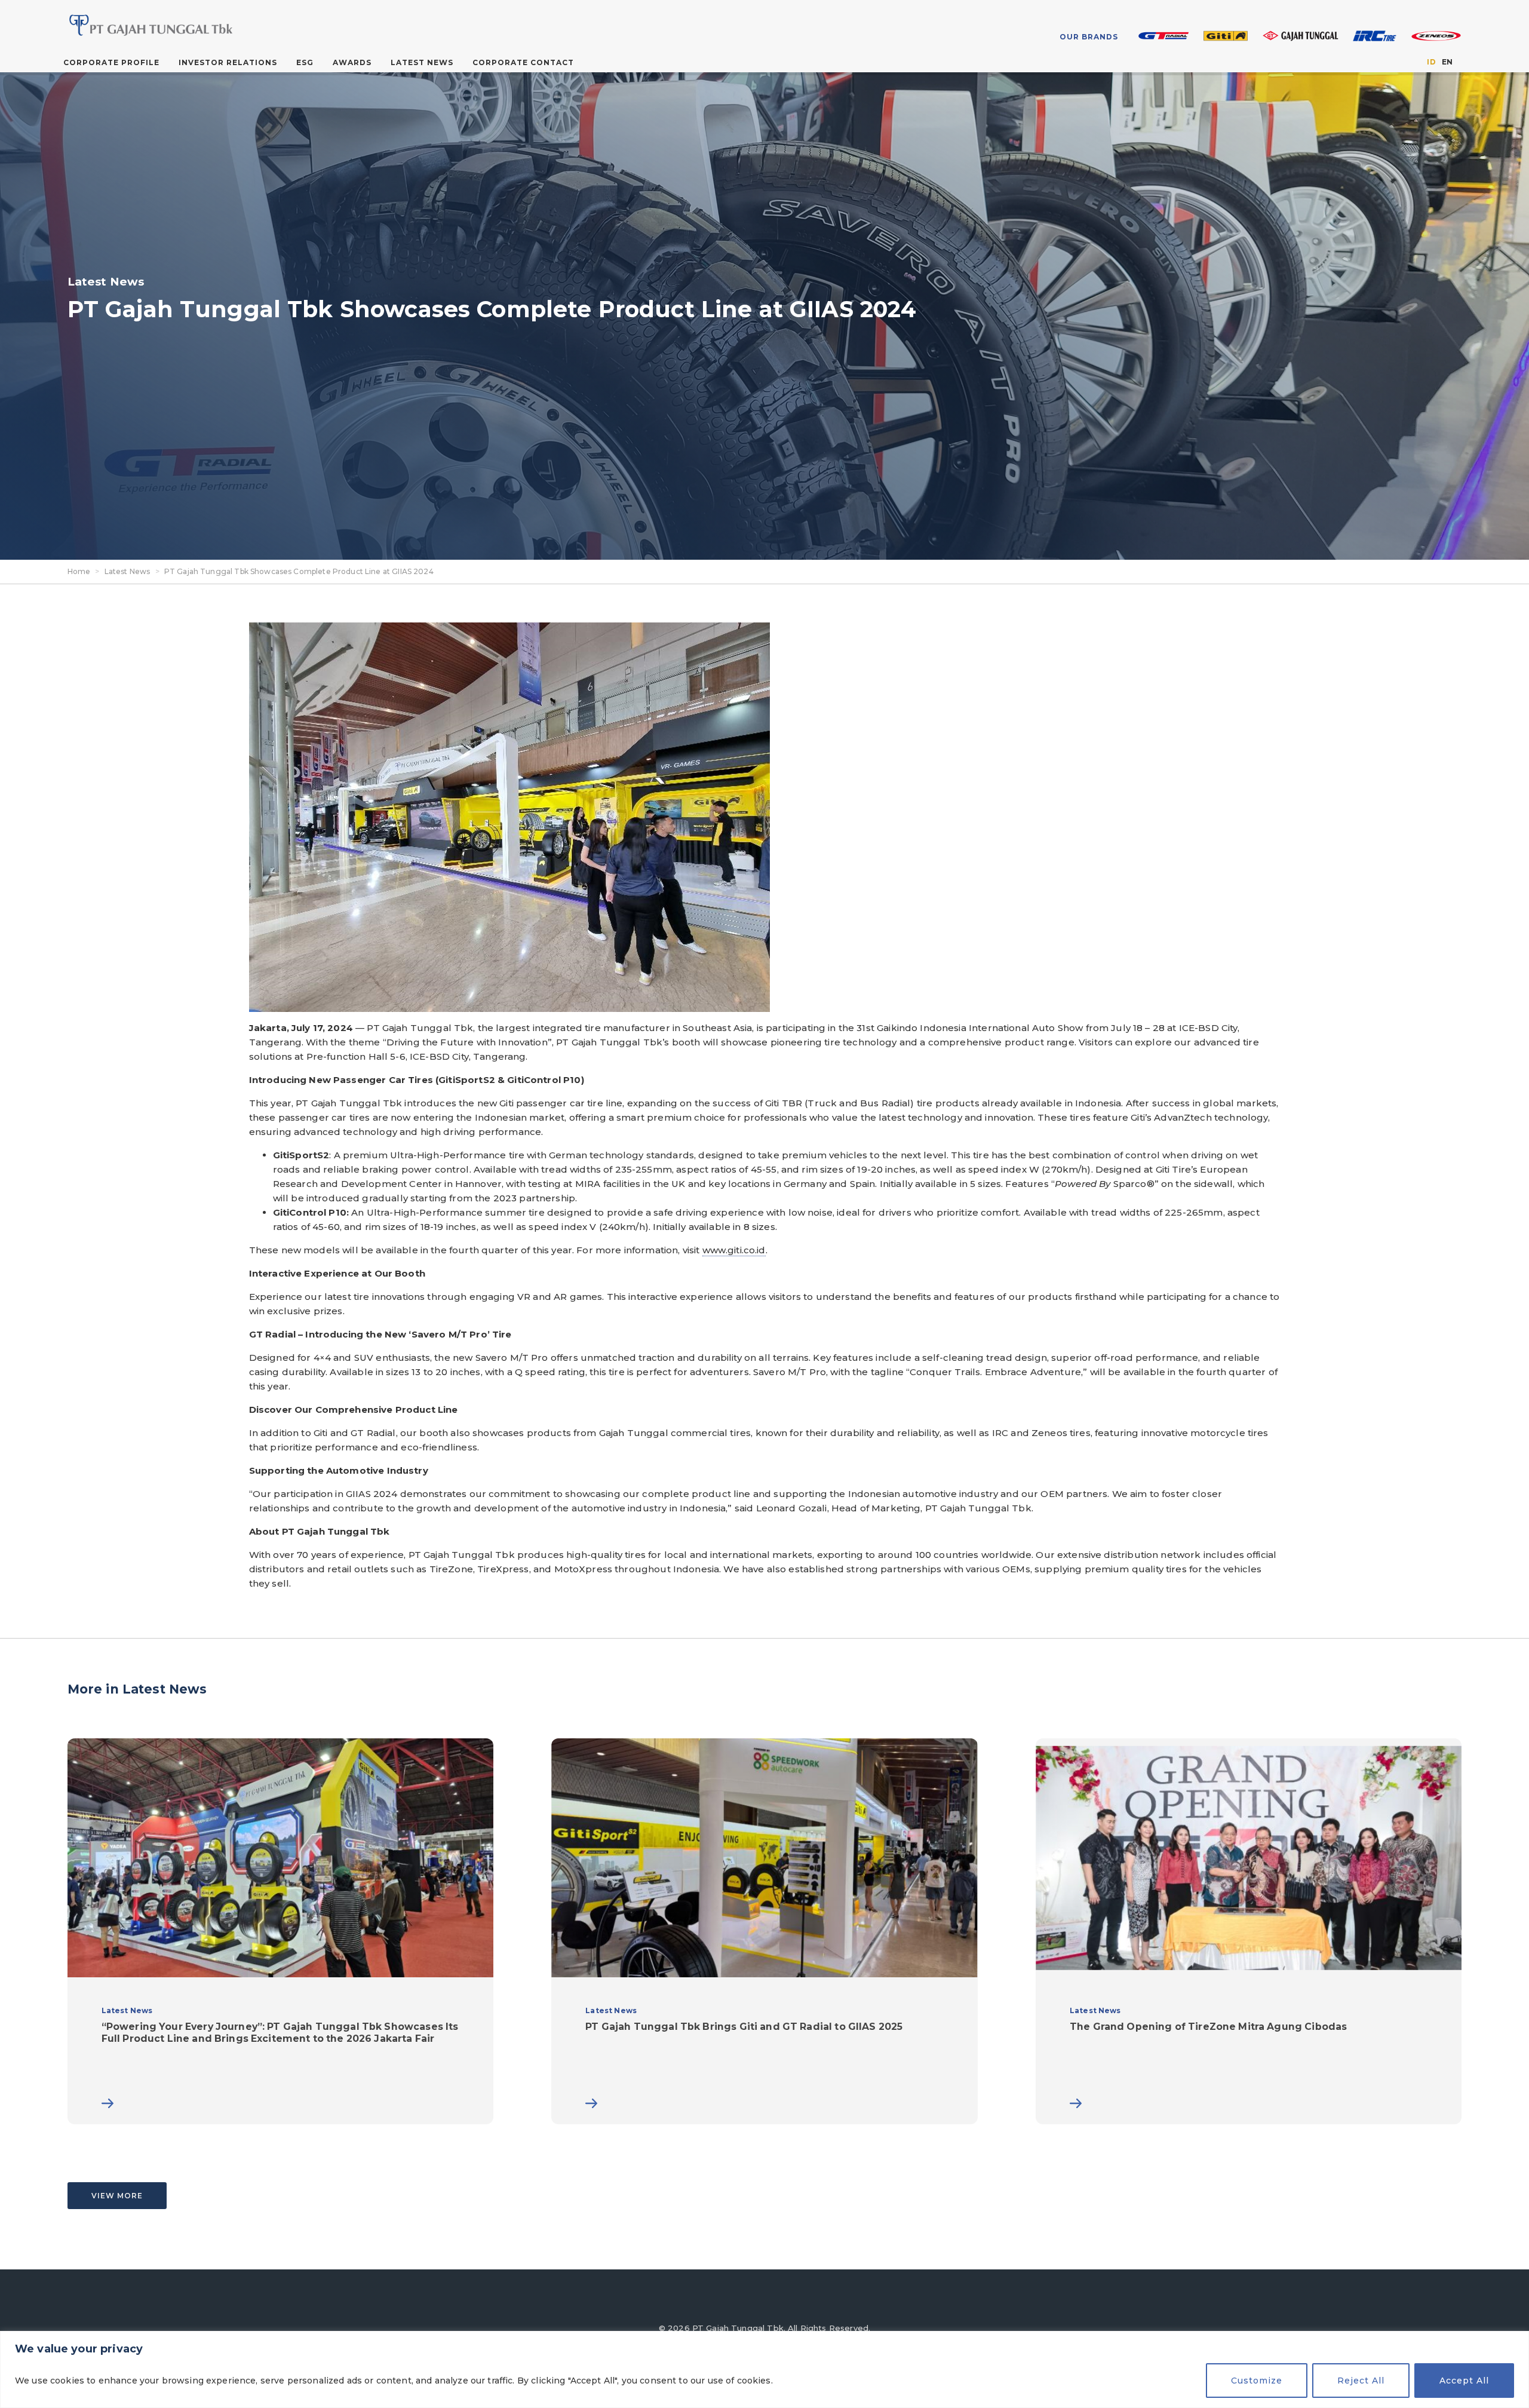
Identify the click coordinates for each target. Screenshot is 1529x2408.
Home (79, 571)
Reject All (1361, 2381)
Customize (1257, 2381)
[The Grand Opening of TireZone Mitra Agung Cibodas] (1249, 1931)
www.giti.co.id (734, 1250)
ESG (305, 62)
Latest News (422, 62)
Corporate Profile (111, 62)
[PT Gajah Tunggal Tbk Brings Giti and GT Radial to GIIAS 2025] (764, 1931)
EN (1447, 62)
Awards (352, 62)
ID (1431, 62)
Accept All (1464, 2381)
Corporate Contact (523, 62)
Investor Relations (228, 62)
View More (117, 2196)
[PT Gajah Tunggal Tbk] (220, 25)
